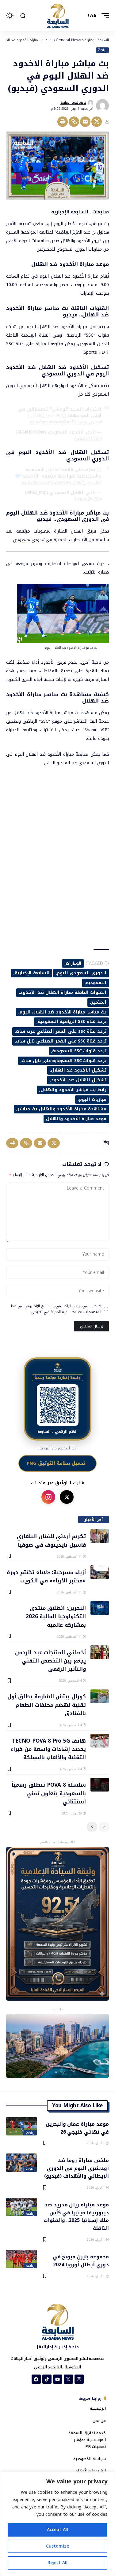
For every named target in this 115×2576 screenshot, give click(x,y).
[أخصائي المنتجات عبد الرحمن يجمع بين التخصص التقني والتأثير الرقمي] (100, 1652)
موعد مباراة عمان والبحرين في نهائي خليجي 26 (77, 2128)
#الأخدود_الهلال (86, 483)
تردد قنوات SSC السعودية (79, 1051)
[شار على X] (67, 1497)
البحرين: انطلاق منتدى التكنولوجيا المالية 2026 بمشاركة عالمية (56, 1616)
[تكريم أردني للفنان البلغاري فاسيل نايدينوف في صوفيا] (100, 1536)
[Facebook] (36, 2379)
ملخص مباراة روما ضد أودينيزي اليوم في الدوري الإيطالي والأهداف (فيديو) (77, 2168)
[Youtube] (58, 2379)
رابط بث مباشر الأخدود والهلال (73, 1090)
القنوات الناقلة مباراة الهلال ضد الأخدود (63, 993)
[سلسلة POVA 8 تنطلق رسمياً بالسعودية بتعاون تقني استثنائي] (100, 1785)
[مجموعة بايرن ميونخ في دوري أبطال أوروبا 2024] (21, 2259)
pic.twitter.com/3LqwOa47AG (46, 483)
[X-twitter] (68, 2379)
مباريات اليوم (93, 1100)
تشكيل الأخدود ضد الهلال (79, 1070)
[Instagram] (79, 2379)
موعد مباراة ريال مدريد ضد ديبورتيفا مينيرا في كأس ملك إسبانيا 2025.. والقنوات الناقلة (76, 2216)
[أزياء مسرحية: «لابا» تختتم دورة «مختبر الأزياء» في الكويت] (100, 1572)
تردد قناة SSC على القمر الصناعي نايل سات (61, 1041)
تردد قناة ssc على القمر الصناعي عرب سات (61, 1031)
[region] (57, 2524)
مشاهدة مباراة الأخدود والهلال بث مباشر (62, 1109)
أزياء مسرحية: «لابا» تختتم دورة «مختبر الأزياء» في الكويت (46, 1576)
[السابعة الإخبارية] (58, 16)
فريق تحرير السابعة (73, 103)
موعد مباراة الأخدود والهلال (76, 1119)
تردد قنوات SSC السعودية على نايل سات (64, 1061)
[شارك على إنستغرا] (48, 1497)
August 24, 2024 (88, 439)
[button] (104, 16)
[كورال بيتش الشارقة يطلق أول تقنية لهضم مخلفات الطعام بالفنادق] (100, 1696)
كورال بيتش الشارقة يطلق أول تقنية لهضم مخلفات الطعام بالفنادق (47, 1705)
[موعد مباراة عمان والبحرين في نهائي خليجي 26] (21, 2126)
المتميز (99, 1002)
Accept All (57, 2530)
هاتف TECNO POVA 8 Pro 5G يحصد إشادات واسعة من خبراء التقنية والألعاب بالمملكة (48, 1749)
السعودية (96, 983)
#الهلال (53, 470)
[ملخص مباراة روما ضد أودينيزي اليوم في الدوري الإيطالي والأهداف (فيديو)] (21, 2163)
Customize (57, 2546)
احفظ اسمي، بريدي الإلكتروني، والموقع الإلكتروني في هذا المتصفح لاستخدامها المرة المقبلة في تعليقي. (56, 1309)
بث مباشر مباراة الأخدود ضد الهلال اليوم (63, 1012)
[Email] (85, 122)
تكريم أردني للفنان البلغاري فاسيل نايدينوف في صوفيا (51, 1540)
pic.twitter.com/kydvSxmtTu (52, 422)
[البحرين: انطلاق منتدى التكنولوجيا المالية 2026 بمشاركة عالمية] (100, 1608)
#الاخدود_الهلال (46, 416)
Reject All (57, 2563)
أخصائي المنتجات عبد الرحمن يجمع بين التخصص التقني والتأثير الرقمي (50, 1661)
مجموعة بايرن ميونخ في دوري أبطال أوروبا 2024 (81, 2260)
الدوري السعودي (29, 540)
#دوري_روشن (89, 422)
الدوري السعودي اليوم (82, 973)
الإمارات (74, 963)
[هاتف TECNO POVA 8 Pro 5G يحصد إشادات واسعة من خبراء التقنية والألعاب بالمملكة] (100, 1741)
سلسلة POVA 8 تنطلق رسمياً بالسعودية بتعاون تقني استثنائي (49, 1793)
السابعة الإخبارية (32, 973)
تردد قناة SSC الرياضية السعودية (72, 1022)
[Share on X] (97, 122)
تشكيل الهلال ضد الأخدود (79, 1080)
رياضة (102, 50)
